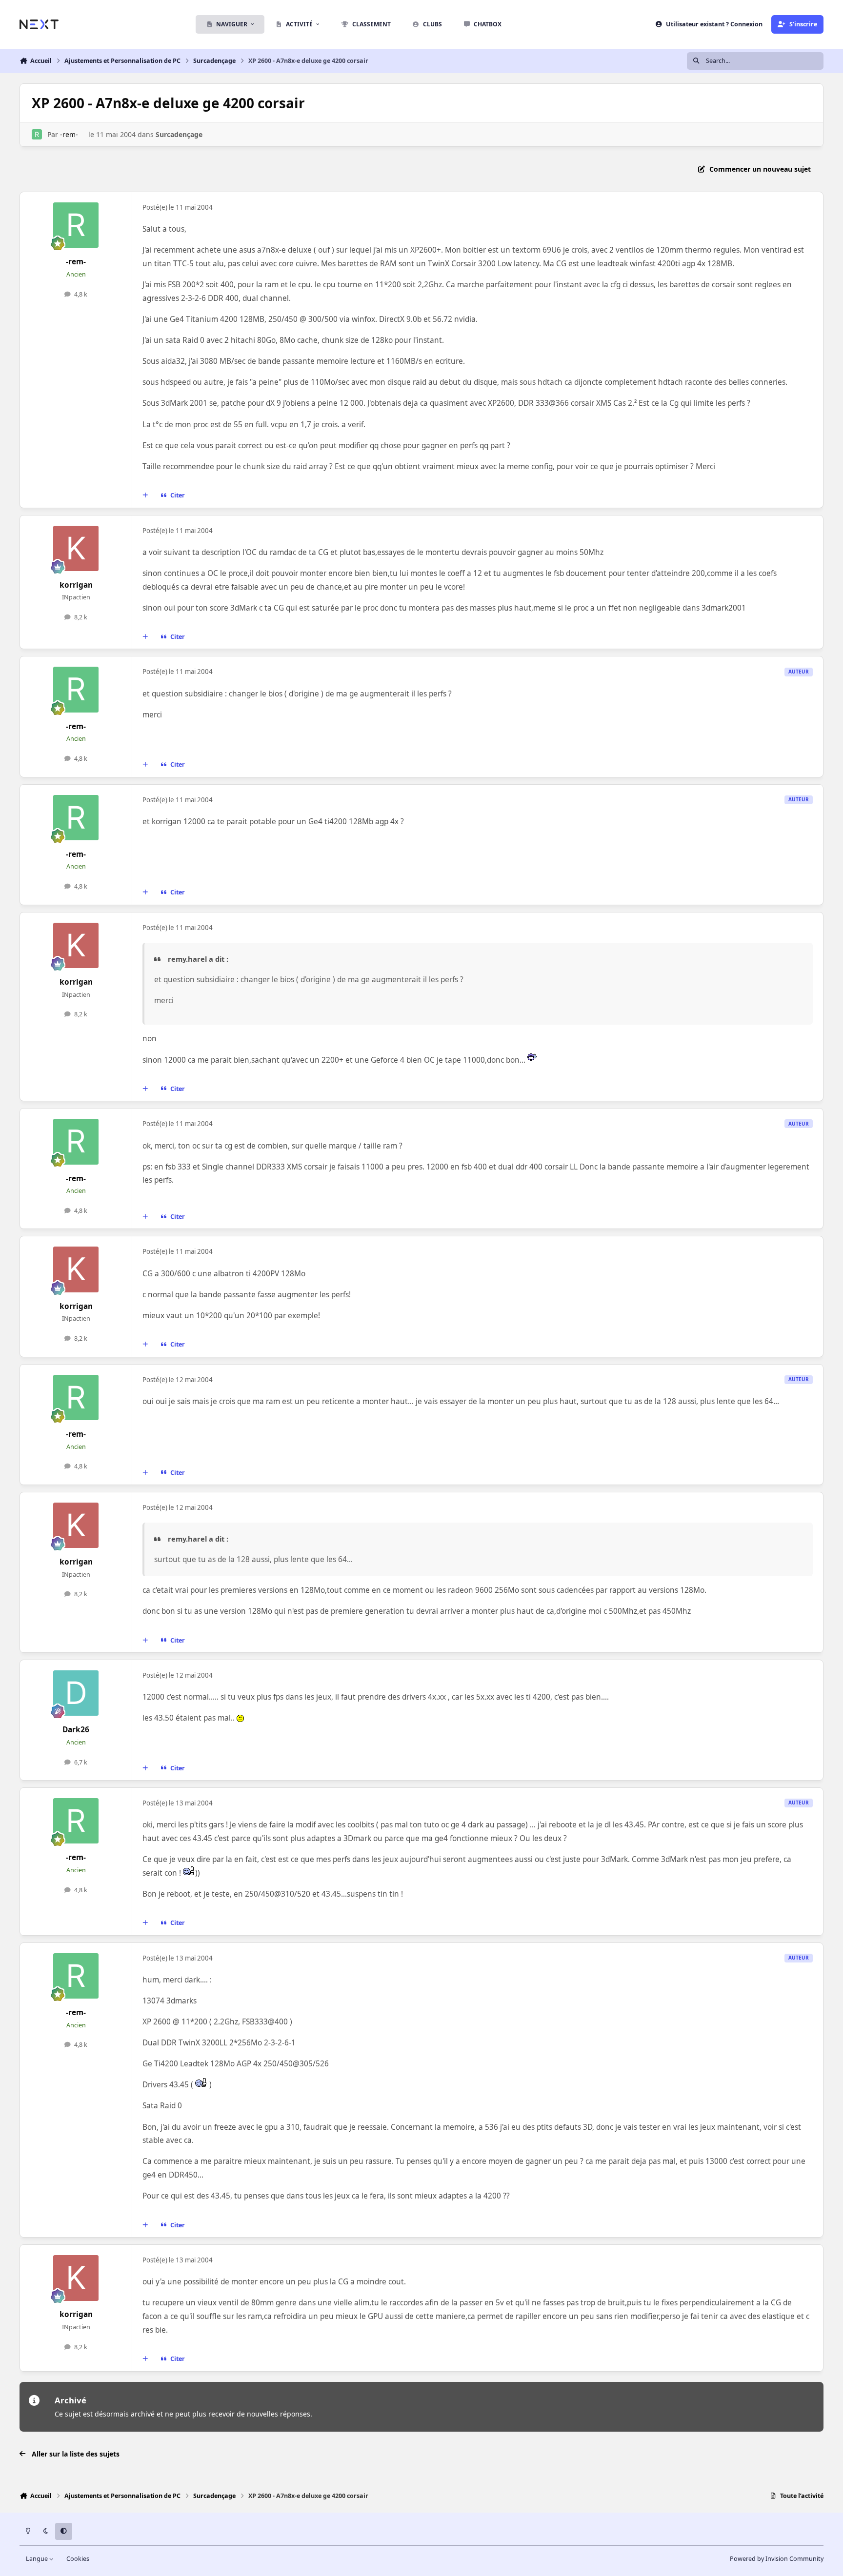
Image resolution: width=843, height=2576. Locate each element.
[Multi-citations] (145, 495)
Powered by (777, 2559)
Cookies (78, 2559)
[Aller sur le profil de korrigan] (76, 549)
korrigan (76, 585)
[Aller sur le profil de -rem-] (37, 134)
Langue (38, 2559)
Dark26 (76, 1730)
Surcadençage (179, 134)
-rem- (69, 134)
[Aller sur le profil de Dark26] (76, 1693)
